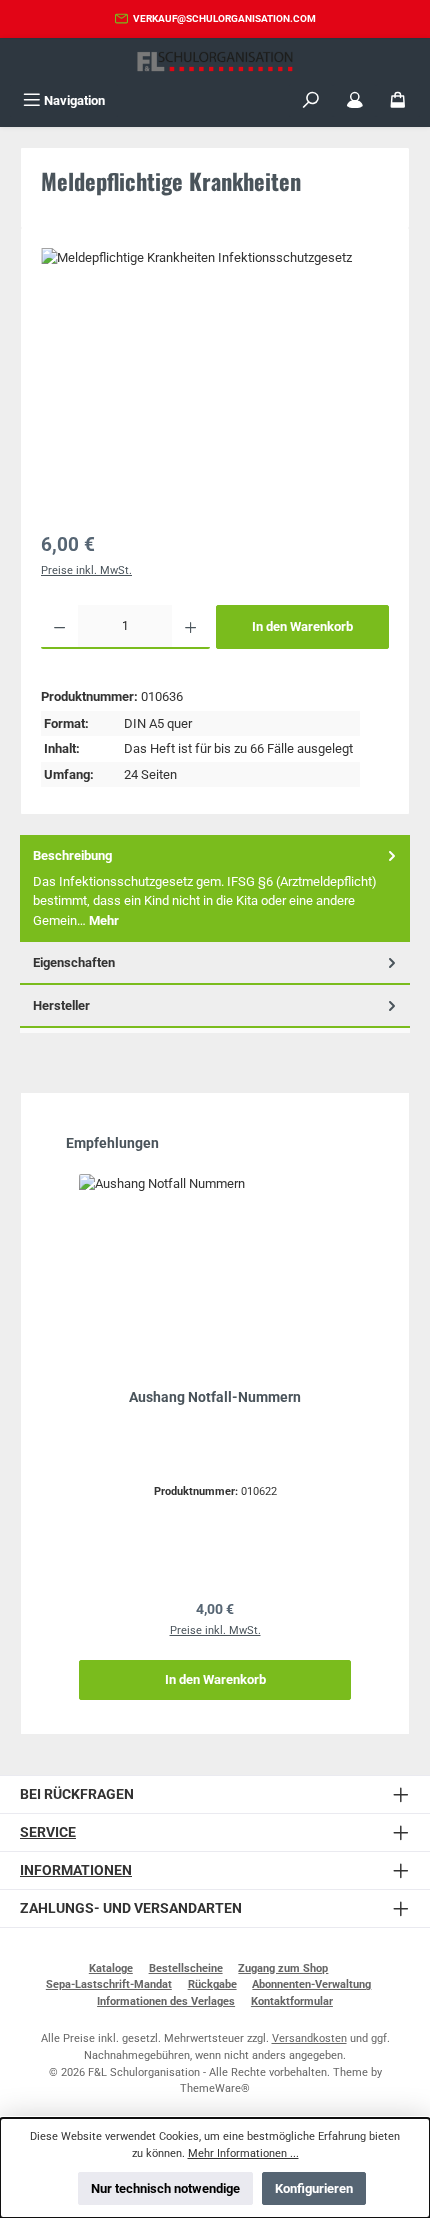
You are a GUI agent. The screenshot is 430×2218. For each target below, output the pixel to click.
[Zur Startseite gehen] (215, 61)
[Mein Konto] (355, 100)
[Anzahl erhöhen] (190, 627)
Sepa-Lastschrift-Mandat (109, 1984)
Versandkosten (309, 2038)
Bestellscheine (186, 1968)
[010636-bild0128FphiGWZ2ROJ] (215, 360)
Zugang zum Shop (283, 1968)
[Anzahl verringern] (59, 627)
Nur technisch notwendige (165, 2188)
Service (48, 1832)
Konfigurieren (314, 2188)
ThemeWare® (215, 2088)
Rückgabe (212, 1984)
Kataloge (111, 1968)
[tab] (215, 888)
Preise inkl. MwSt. (86, 570)
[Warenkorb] (398, 100)
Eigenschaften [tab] (74, 962)
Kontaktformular (292, 2001)
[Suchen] (311, 100)
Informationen (76, 1870)
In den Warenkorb (302, 626)
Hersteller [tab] (61, 1005)
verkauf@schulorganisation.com (224, 18)
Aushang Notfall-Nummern (215, 1397)
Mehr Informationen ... (243, 2153)
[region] (215, 383)
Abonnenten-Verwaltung (311, 1984)
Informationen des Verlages (166, 2001)
